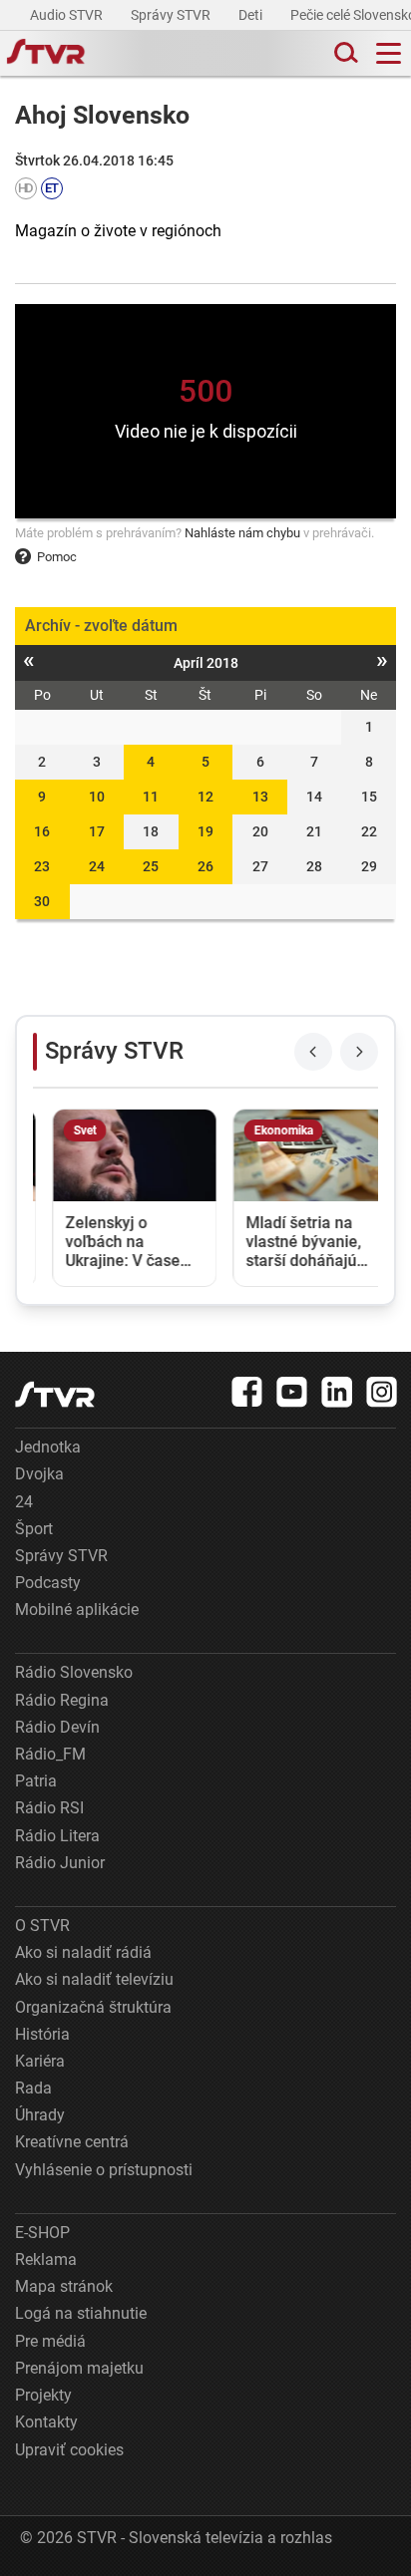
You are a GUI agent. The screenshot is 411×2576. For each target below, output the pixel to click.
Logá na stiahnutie (81, 2313)
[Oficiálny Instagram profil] (382, 1392)
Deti (252, 15)
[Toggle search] (344, 53)
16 (42, 831)
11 (151, 797)
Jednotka (48, 1447)
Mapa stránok (64, 2286)
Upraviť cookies (69, 2450)
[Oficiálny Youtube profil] (292, 1392)
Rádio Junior (60, 1863)
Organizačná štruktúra (93, 2007)
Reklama (46, 2259)
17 (97, 831)
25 (151, 866)
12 (205, 797)
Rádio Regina (62, 1700)
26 (205, 866)
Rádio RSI (49, 1808)
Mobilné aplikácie (77, 1610)
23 (42, 866)
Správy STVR (172, 15)
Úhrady (40, 2115)
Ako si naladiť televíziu (94, 1979)
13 (260, 797)
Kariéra (40, 2061)
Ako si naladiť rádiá (83, 1952)
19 (205, 831)
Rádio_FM (50, 1754)
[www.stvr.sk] (55, 1394)
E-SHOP (42, 2233)
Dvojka (39, 1474)
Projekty (43, 2395)
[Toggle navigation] (389, 53)
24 (97, 866)
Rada (33, 2088)
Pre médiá (50, 2341)
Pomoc (57, 557)
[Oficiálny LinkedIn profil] (337, 1392)
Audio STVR (68, 15)
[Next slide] (359, 1052)
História (42, 2034)
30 (42, 901)
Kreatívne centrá (72, 2142)
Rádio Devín (57, 1727)
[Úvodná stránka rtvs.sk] (46, 54)
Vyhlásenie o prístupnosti (104, 2170)
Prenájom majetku (79, 2368)
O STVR (42, 1926)
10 (97, 797)
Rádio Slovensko (74, 1672)
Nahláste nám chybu (242, 533)
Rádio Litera (57, 1836)
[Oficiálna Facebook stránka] (247, 1392)
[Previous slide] (313, 1052)
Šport (34, 1529)
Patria (36, 1781)
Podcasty (48, 1583)
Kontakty (46, 2422)
